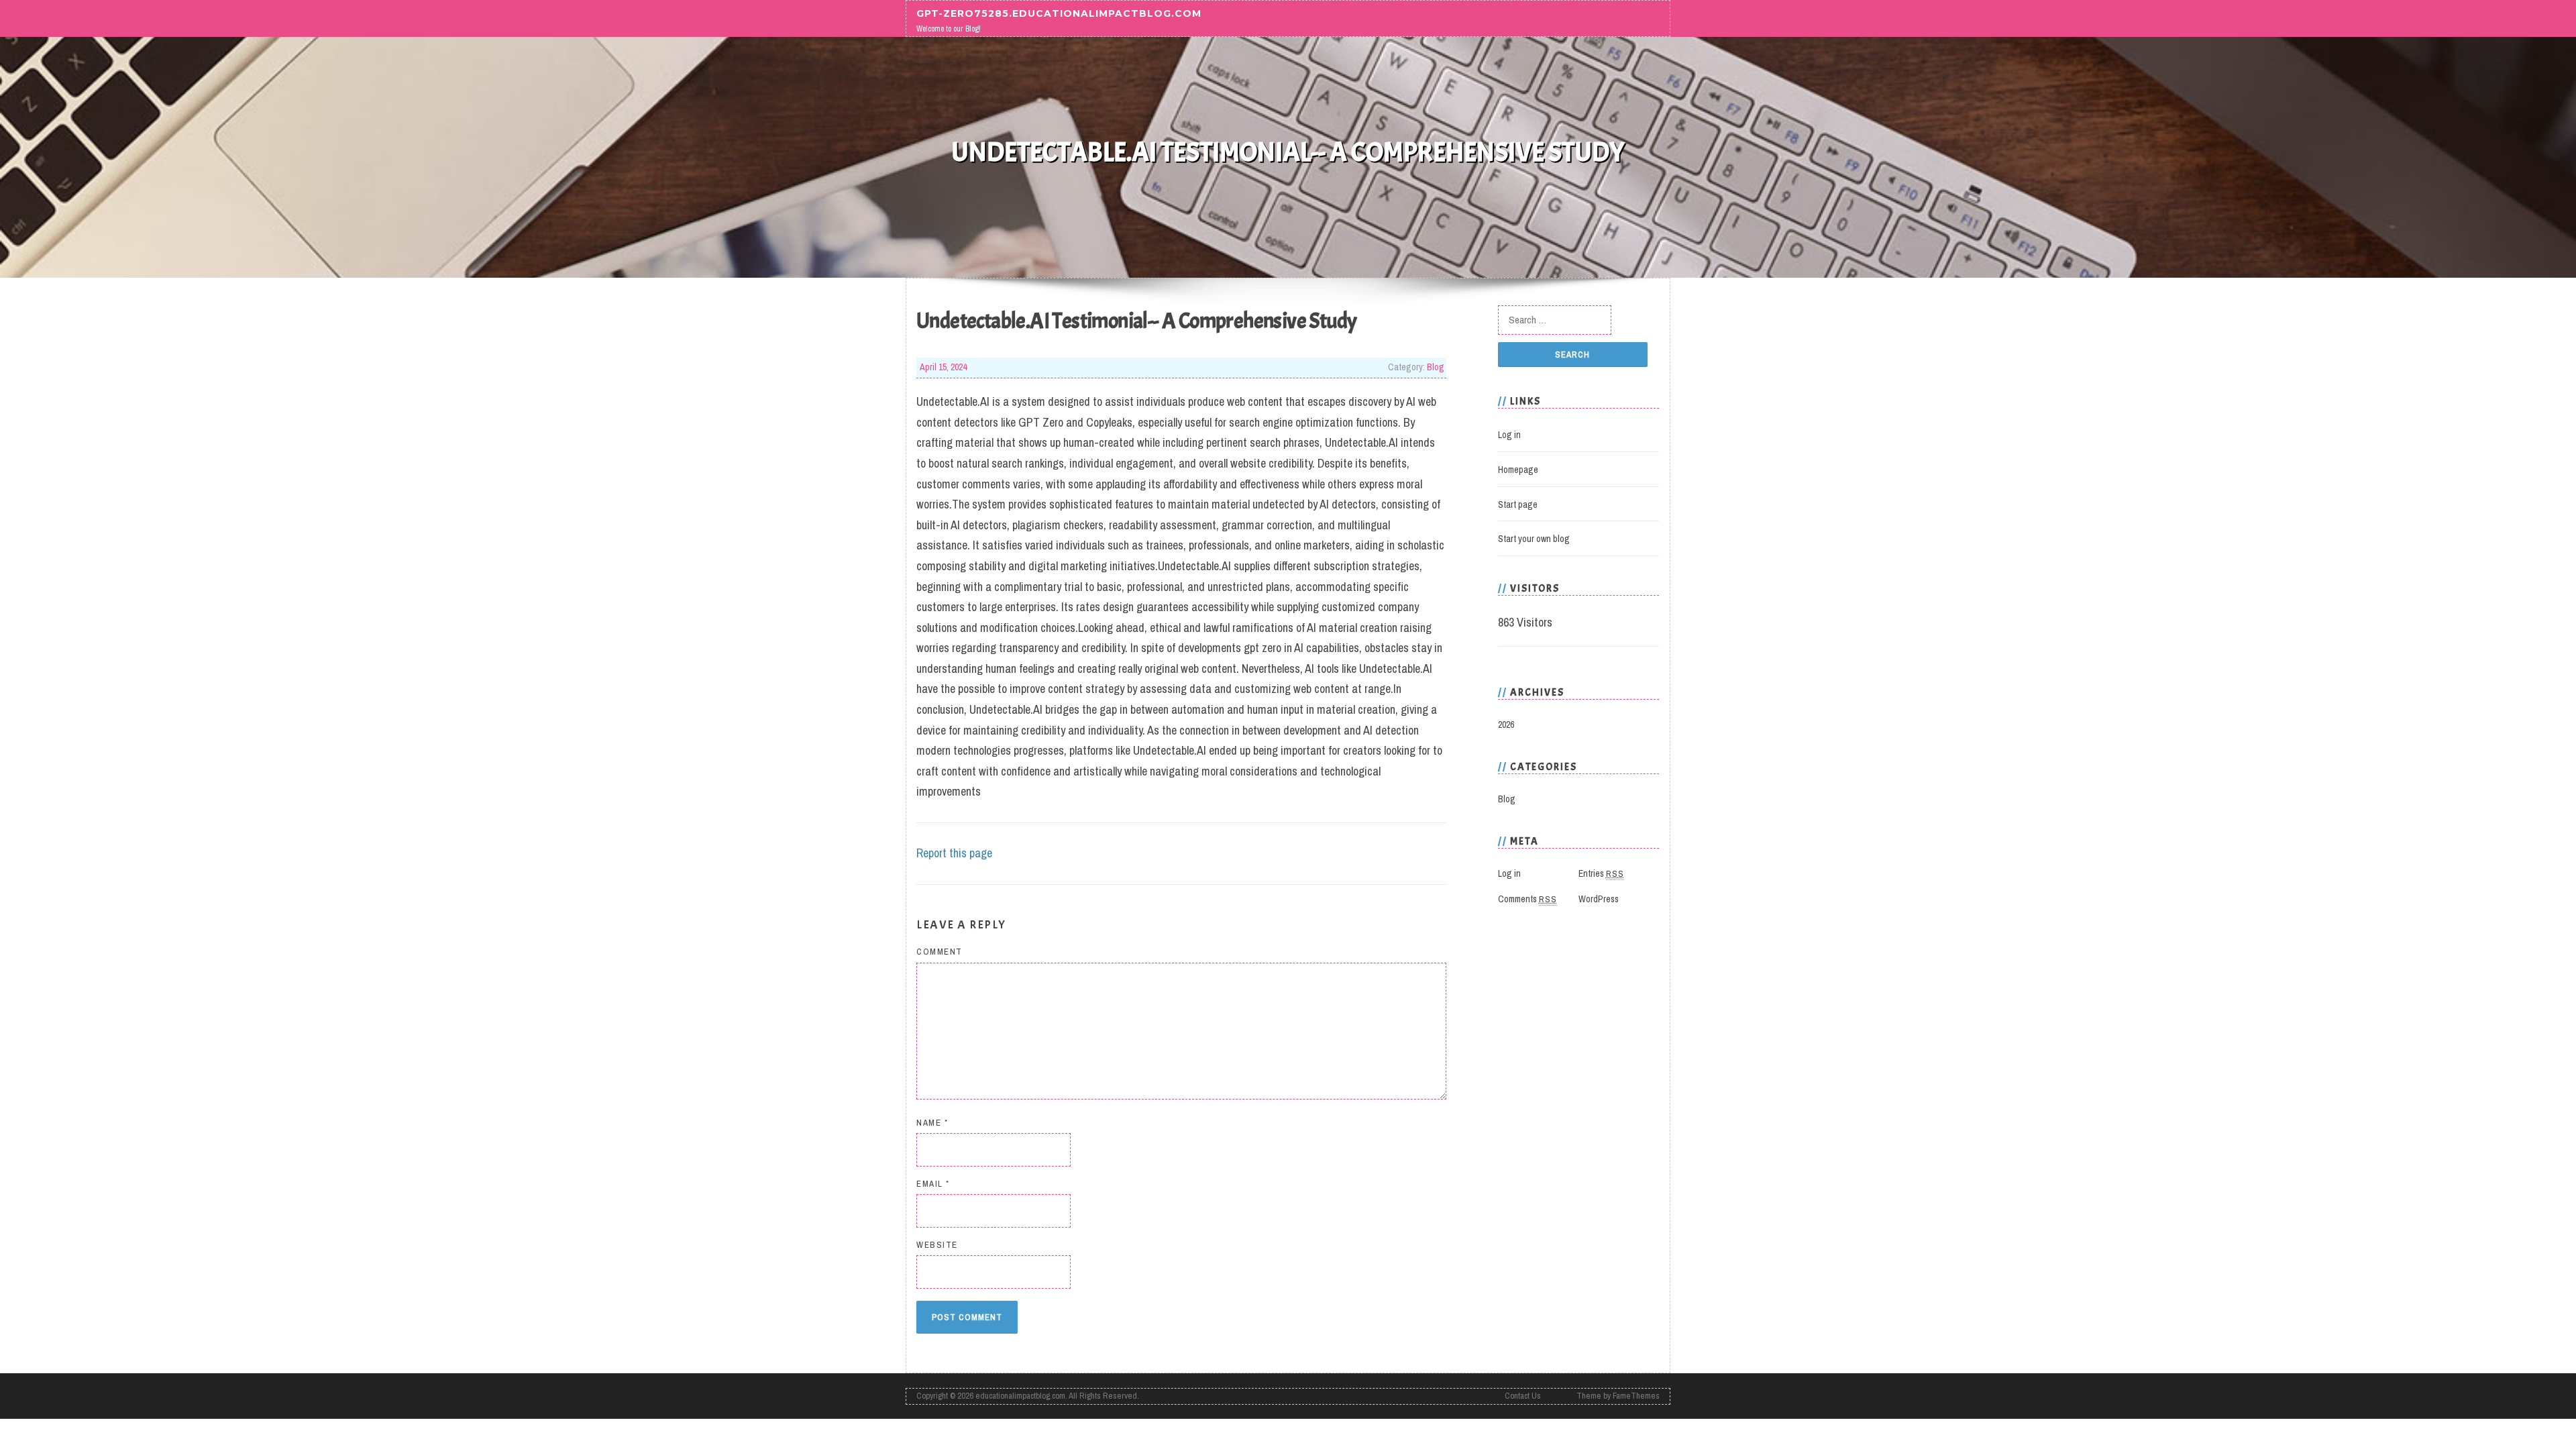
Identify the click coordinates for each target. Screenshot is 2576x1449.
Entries (1601, 873)
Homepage (1518, 470)
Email (933, 1184)
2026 (1506, 724)
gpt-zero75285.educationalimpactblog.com (1059, 13)
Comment (940, 952)
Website (937, 1245)
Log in (1509, 435)
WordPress (1599, 899)
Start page (1518, 504)
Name (932, 1123)
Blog (1436, 367)
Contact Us (1523, 1396)
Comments (1527, 899)
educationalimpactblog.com (1020, 1396)
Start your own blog (1534, 539)
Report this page (954, 853)
